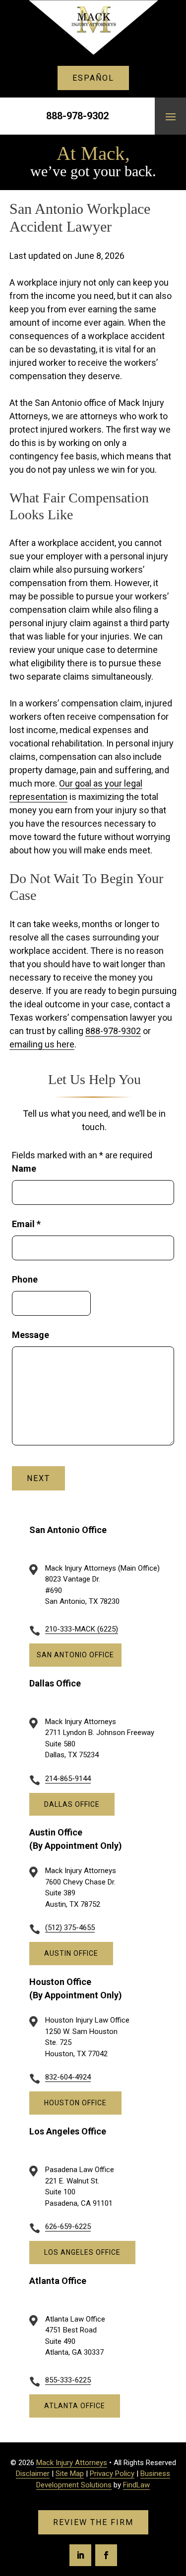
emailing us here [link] (42, 1044)
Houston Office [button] (75, 2103)
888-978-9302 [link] (77, 116)
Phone (25, 1279)
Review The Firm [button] (93, 2522)
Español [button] (93, 78)
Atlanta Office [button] (75, 2406)
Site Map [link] (70, 2474)
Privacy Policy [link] (112, 2474)
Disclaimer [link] (33, 2474)
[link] (93, 27)
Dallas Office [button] (72, 1804)
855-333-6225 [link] (68, 2380)
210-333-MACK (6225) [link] (82, 1629)
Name (24, 1168)
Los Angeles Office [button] (82, 2252)
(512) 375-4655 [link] (70, 1928)
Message (31, 1335)
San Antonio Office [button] (75, 1655)
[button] (171, 116)
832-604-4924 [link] (68, 2077)
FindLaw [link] (136, 2485)
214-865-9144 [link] (68, 1779)
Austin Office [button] (71, 1953)
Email (26, 1224)
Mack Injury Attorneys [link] (72, 2463)
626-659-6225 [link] (68, 2227)
